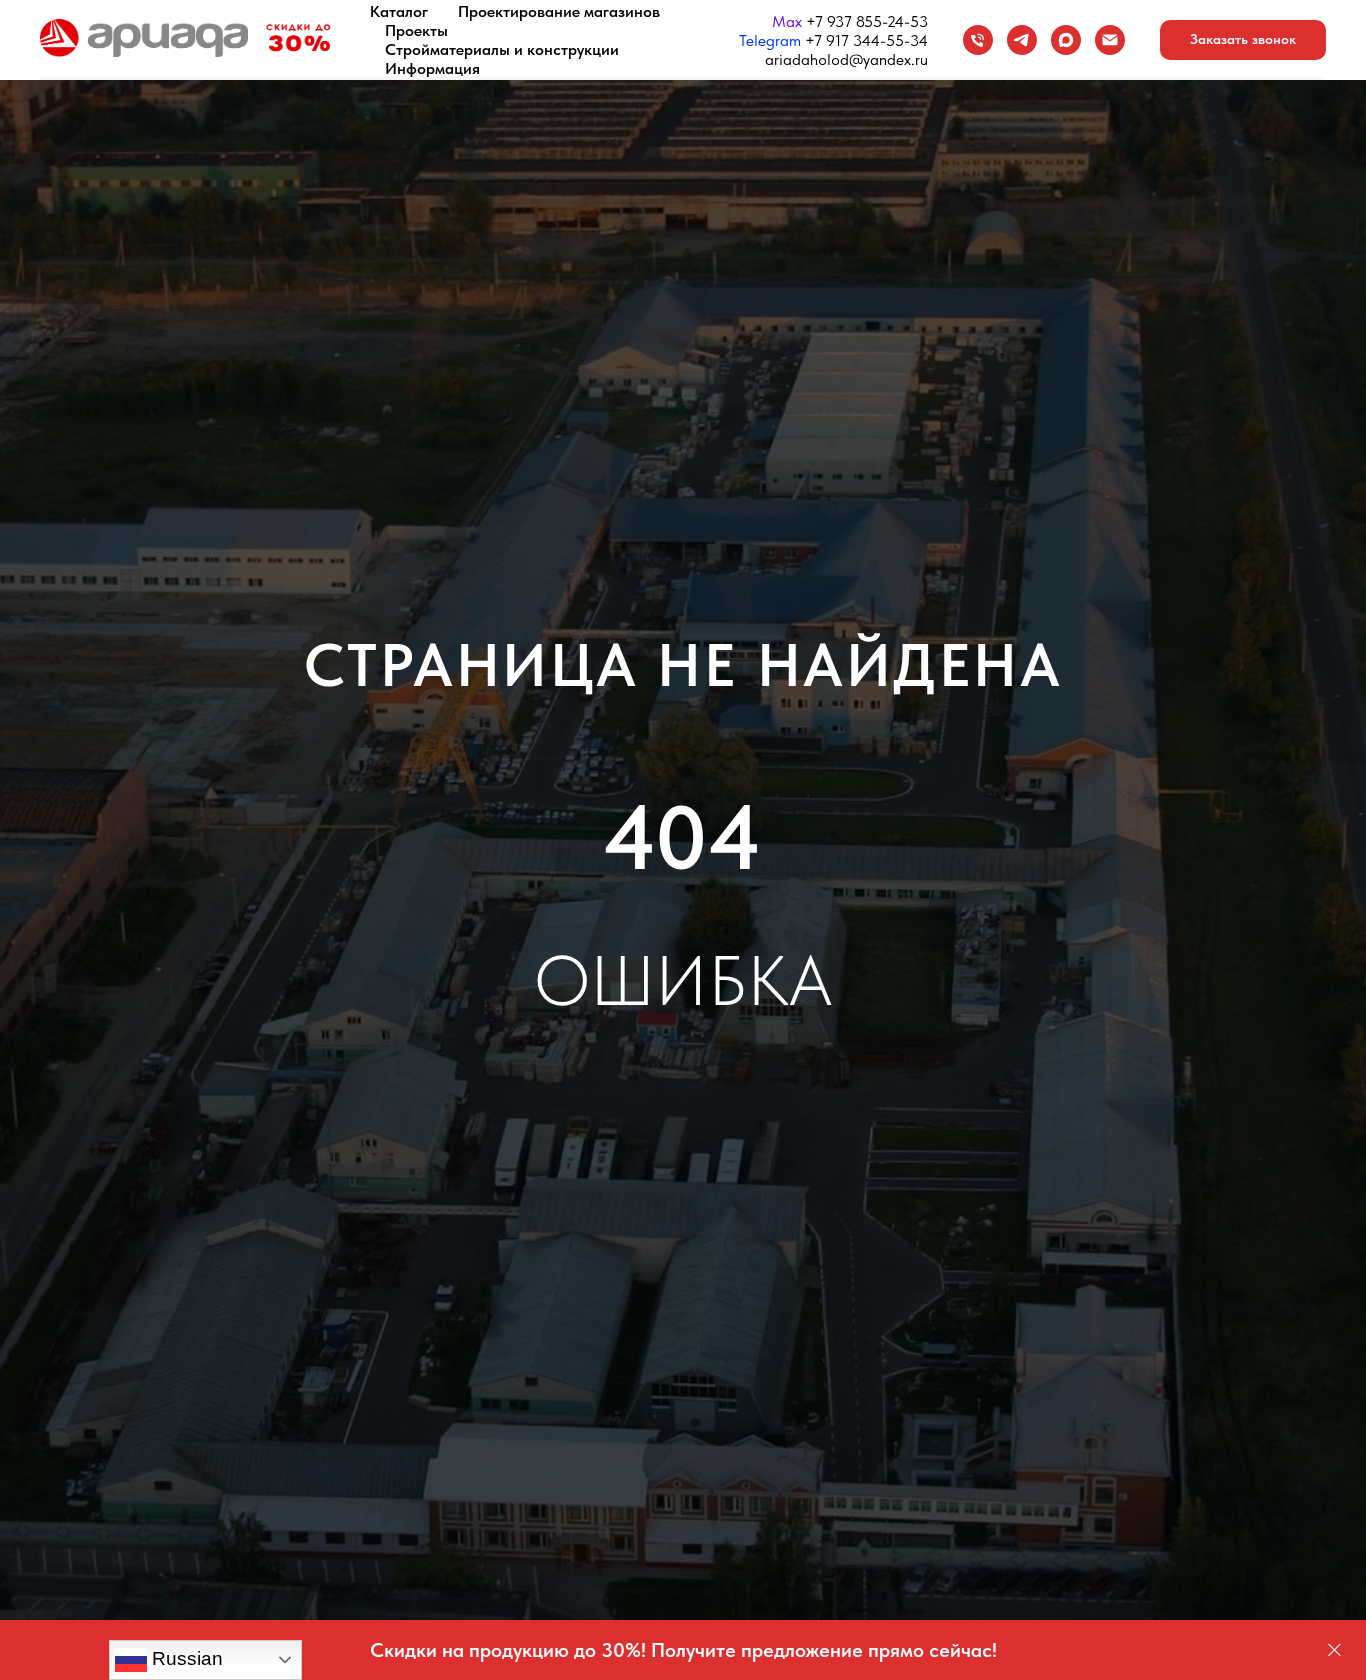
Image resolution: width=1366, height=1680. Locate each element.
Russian (185, 1658)
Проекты (416, 30)
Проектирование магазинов (559, 11)
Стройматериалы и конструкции (502, 49)
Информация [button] (432, 68)
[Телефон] (978, 40)
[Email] (1110, 40)
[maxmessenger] (1066, 40)
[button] (1243, 40)
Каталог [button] (399, 11)
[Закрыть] (1334, 1650)
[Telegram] (1022, 40)
